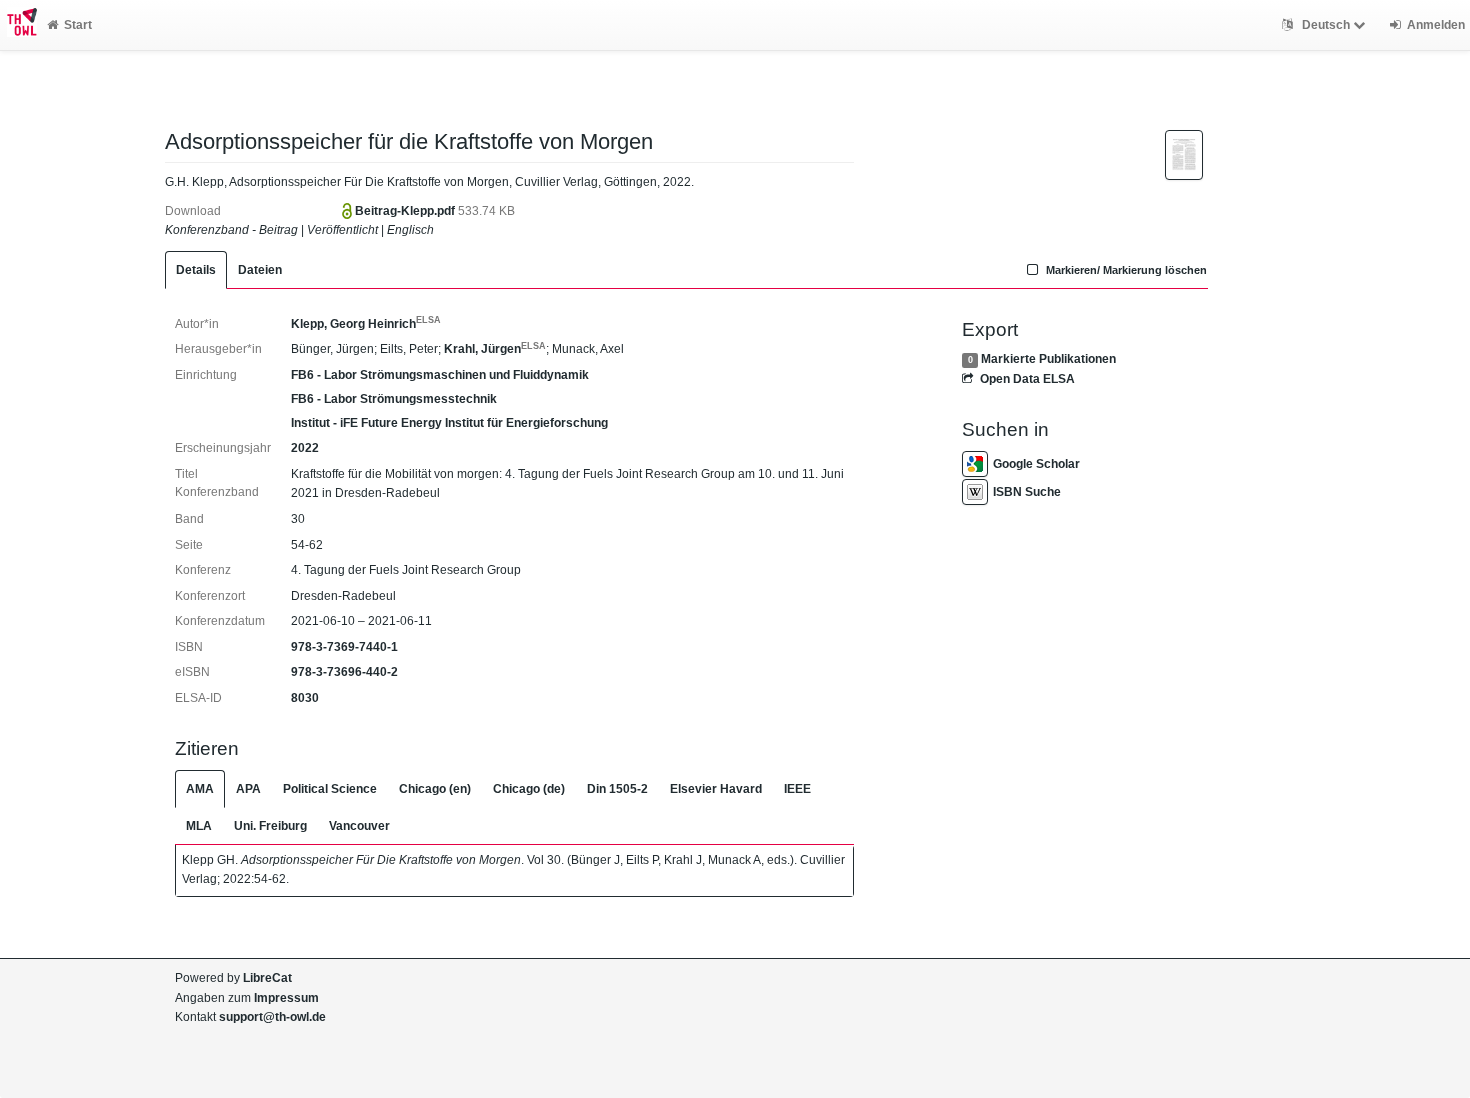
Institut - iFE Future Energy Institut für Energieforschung (449, 423)
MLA (199, 826)
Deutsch (1326, 25)
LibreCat (267, 978)
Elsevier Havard (716, 789)
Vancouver (359, 826)
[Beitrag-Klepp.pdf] (1184, 154)
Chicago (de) (529, 789)
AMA (200, 789)
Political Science (330, 789)
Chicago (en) (435, 789)
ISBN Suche (1027, 492)
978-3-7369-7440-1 (344, 647)
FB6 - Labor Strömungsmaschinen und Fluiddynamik (440, 375)
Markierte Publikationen (1048, 359)
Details (196, 270)
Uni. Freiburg (270, 826)
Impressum (286, 998)
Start (78, 25)
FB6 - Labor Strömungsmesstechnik (394, 399)
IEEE (797, 789)
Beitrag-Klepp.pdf (406, 211)
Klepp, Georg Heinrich (366, 324)
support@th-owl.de (272, 1017)
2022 (305, 448)
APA (248, 789)
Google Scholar (1036, 464)
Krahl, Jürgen (495, 349)
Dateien (260, 270)
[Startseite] (18, 25)
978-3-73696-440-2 (344, 672)
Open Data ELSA (1027, 379)
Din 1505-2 (617, 789)
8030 (305, 698)
